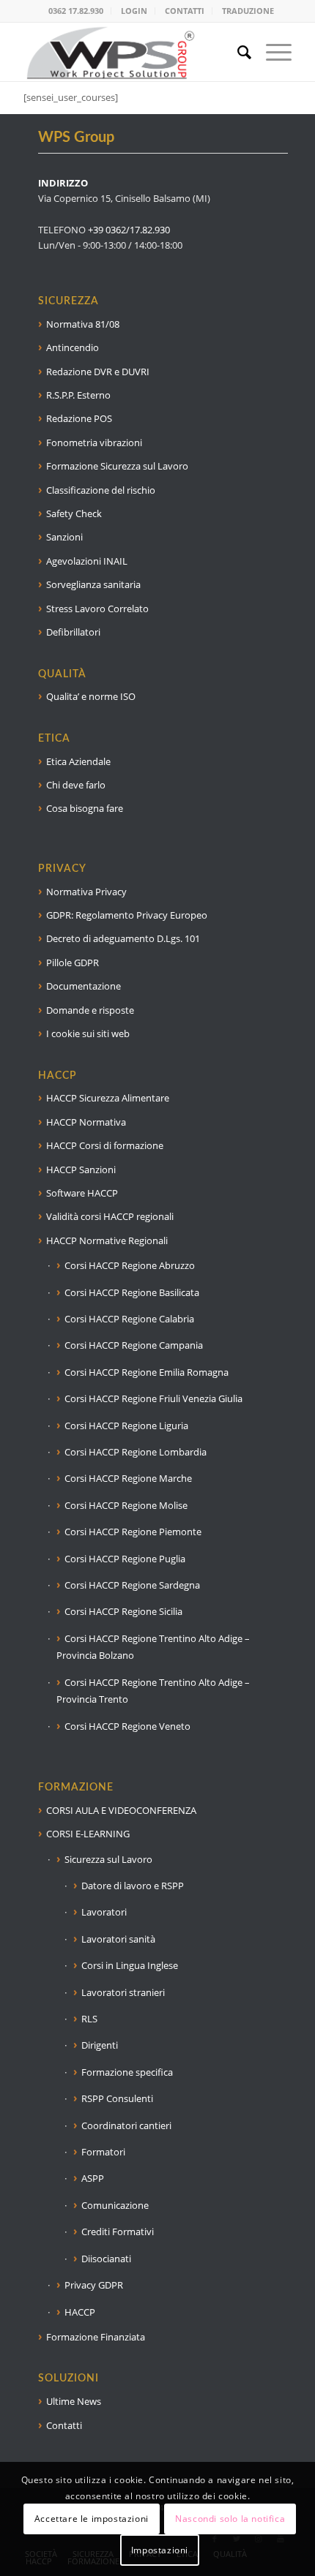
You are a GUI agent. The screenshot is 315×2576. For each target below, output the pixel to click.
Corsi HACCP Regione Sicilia (123, 1611)
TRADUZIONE (248, 11)
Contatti (64, 2425)
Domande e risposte (90, 1010)
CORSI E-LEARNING (88, 1834)
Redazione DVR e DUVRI (98, 372)
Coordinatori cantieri (126, 2125)
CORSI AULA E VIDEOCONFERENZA (121, 1810)
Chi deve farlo (76, 785)
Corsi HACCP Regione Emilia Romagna (147, 1372)
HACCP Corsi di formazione (105, 1145)
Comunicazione (115, 2205)
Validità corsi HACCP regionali (110, 1216)
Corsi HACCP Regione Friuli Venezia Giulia (153, 1398)
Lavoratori (104, 1912)
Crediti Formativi (118, 2232)
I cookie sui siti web (88, 1033)
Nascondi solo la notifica (230, 2519)
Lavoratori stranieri (123, 1992)
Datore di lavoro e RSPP (133, 1886)
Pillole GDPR (73, 963)
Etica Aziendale (78, 761)
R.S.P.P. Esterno (78, 395)
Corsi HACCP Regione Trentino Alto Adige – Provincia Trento (153, 1691)
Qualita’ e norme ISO (91, 696)
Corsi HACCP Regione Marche (128, 1478)
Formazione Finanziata (96, 2337)
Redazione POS (79, 418)
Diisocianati (106, 2259)
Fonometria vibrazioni (94, 442)
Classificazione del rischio (101, 490)
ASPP (93, 2178)
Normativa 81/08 (83, 324)
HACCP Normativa (86, 1122)
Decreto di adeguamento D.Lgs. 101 (123, 938)
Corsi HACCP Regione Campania (134, 1345)
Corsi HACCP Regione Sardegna (132, 1585)
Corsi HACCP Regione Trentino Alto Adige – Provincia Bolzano (153, 1647)
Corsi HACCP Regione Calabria (129, 1319)
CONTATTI (185, 11)
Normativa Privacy (86, 892)
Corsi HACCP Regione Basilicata (132, 1292)
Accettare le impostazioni (92, 2519)
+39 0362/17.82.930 (129, 230)
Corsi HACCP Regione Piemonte (133, 1532)
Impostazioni (160, 2550)
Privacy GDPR (94, 2285)
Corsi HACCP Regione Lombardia (136, 1452)
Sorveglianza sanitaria (93, 584)
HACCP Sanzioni (81, 1170)
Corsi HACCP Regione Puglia (125, 1559)
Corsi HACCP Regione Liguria (126, 1426)
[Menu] (271, 52)
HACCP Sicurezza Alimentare (108, 1098)
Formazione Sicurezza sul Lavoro (117, 466)
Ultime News (74, 2401)
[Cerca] (237, 52)
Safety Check (74, 513)
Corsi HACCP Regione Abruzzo (130, 1265)
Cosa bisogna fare (85, 808)
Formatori (103, 2152)
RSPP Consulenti (117, 2098)
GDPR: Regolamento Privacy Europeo (127, 915)
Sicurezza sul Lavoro (108, 1859)
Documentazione (84, 986)
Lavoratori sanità (118, 1939)
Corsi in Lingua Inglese (130, 1965)
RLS (89, 2019)
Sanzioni (64, 537)
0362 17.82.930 (76, 11)
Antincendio (73, 347)
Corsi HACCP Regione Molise (126, 1505)
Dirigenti (100, 2045)
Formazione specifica (127, 2072)
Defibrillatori (73, 632)
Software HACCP (82, 1193)
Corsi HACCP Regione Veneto (127, 1726)
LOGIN (134, 11)
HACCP (80, 2312)
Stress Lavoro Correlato (97, 609)
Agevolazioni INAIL (87, 561)
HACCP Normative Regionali (107, 1240)
